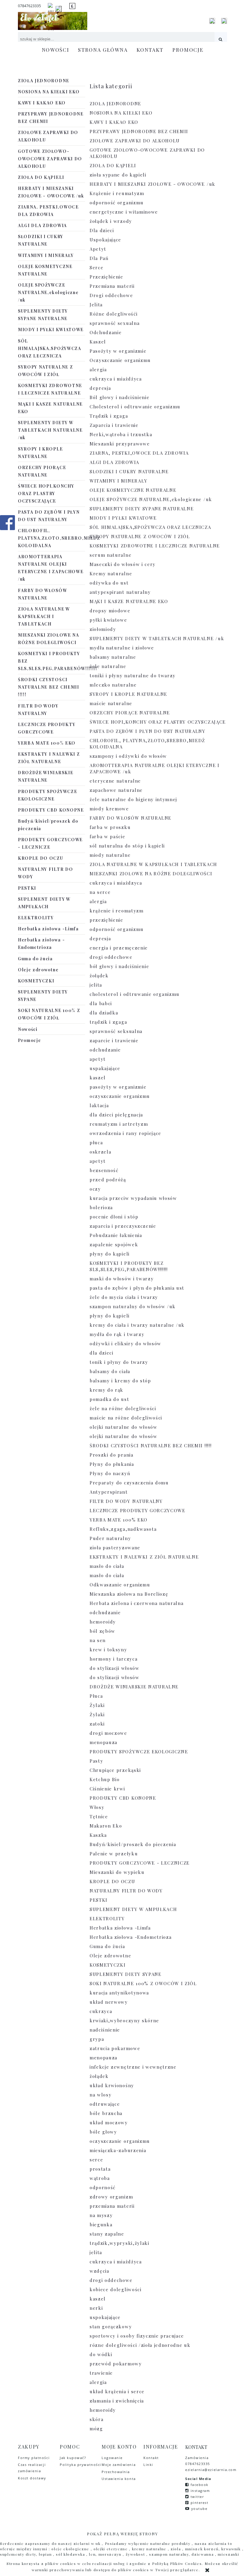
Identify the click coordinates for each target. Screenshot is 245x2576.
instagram (200, 2491)
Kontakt (151, 2458)
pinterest (200, 2503)
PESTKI (27, 888)
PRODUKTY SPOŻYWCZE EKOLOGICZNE (48, 795)
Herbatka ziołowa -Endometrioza (41, 944)
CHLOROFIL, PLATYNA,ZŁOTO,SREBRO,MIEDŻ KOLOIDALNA (52, 538)
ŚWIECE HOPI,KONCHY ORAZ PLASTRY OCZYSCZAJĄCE (46, 493)
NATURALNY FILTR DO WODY (45, 873)
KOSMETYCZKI (36, 981)
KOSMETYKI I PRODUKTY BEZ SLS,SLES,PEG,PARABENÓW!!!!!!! (52, 661)
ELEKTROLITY (36, 918)
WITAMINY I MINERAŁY (46, 255)
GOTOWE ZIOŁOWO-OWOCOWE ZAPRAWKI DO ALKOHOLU (50, 159)
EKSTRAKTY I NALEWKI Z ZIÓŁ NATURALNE (49, 758)
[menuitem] (56, 50)
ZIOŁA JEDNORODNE (44, 81)
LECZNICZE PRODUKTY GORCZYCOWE (47, 728)
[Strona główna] (53, 21)
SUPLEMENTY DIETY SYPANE (43, 996)
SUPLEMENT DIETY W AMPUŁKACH (44, 903)
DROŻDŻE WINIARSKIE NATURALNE (46, 776)
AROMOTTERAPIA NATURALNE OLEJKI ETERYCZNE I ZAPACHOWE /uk (51, 568)
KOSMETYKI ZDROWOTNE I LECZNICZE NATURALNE (50, 389)
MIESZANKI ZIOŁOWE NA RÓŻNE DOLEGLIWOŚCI (49, 639)
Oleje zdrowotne (38, 970)
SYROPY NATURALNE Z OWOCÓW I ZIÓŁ (45, 371)
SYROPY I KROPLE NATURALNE (40, 453)
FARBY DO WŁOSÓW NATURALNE (42, 594)
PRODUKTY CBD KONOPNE (51, 810)
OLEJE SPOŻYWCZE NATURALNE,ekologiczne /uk (48, 292)
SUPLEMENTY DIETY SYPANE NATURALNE (43, 315)
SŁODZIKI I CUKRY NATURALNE (41, 240)
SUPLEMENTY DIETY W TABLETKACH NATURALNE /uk (50, 430)
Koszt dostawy (32, 2478)
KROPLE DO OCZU (41, 858)
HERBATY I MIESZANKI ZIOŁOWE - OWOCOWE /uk (51, 192)
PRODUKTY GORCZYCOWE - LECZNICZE (50, 843)
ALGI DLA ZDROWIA (42, 225)
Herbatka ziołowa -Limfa (48, 929)
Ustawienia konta (119, 2479)
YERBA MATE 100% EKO (47, 743)
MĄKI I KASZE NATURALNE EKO (50, 408)
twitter (197, 2497)
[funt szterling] (72, 6)
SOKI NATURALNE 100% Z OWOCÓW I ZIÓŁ (49, 1014)
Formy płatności (34, 2458)
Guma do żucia (35, 959)
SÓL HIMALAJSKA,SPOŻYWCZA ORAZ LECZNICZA (50, 348)
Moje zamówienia (119, 2465)
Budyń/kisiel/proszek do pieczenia (48, 825)
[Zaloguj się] (212, 21)
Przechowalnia (116, 2472)
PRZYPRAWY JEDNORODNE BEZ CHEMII (51, 118)
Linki (148, 2465)
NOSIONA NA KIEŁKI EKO (49, 92)
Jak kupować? (73, 2458)
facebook (200, 2485)
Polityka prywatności (81, 2465)
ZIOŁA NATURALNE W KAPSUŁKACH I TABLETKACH (44, 616)
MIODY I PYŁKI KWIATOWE (51, 330)
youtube (199, 2509)
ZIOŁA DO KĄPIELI (41, 177)
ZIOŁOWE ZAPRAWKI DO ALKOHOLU (48, 136)
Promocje (29, 1040)
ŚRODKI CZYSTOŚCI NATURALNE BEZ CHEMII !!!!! (49, 687)
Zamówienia (198, 2458)
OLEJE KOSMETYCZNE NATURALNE (45, 270)
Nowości (28, 1029)
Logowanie (112, 2458)
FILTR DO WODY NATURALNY (38, 710)
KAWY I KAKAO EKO (42, 103)
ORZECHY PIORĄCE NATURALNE (42, 471)
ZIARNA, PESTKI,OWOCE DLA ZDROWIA (48, 211)
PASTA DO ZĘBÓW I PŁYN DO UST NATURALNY (49, 516)
